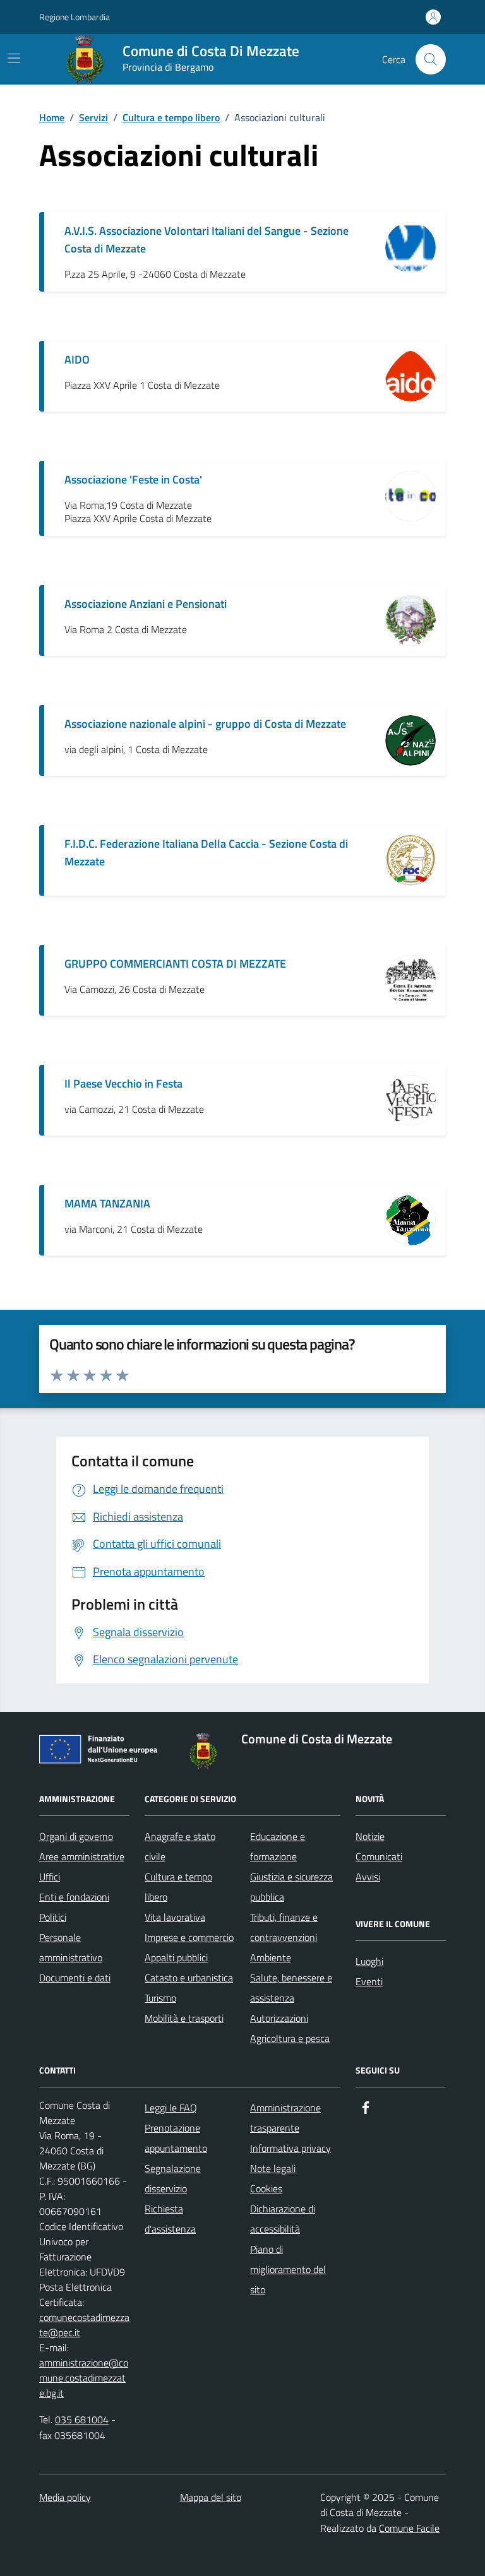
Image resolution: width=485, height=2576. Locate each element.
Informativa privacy (290, 2148)
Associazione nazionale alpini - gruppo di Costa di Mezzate (205, 724)
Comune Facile (409, 2528)
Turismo (160, 1998)
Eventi (369, 1981)
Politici (53, 1917)
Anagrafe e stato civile (180, 1846)
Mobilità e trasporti (184, 2018)
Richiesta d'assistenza (170, 2219)
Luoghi (369, 1961)
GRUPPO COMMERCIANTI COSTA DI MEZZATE (175, 964)
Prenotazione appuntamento (176, 2138)
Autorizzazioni (279, 2018)
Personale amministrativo (71, 1947)
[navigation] (14, 58)
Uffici (50, 1877)
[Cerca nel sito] (431, 59)
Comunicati (379, 1856)
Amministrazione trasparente (285, 2118)
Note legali (273, 2168)
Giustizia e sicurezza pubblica (291, 1887)
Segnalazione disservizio (173, 2178)
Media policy (65, 2497)
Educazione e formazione (278, 1846)
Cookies (266, 2188)
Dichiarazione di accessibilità (283, 2219)
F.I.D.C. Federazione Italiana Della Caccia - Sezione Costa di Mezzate (206, 852)
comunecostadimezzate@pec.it (84, 2325)
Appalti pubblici (176, 1957)
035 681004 (82, 2419)
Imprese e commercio (189, 1937)
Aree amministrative (82, 1856)
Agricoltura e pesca (290, 2038)
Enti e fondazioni (74, 1897)
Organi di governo (76, 1836)
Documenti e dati (75, 1978)
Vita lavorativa (175, 1917)
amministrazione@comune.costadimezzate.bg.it (84, 2378)
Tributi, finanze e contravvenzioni (284, 1927)
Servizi (93, 117)
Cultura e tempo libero (171, 117)
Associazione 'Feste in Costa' (133, 479)
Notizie (370, 1836)
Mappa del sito (211, 2497)
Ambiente (271, 1957)
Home (52, 117)
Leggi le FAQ (171, 2108)
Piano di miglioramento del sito (288, 2269)
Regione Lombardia (75, 17)
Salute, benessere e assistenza (291, 1988)
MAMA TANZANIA (107, 1203)
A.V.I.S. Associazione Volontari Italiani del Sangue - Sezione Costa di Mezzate (207, 240)
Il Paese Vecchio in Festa (123, 1083)
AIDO (77, 359)
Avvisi (368, 1877)
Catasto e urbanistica (189, 1978)
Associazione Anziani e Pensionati (146, 604)
